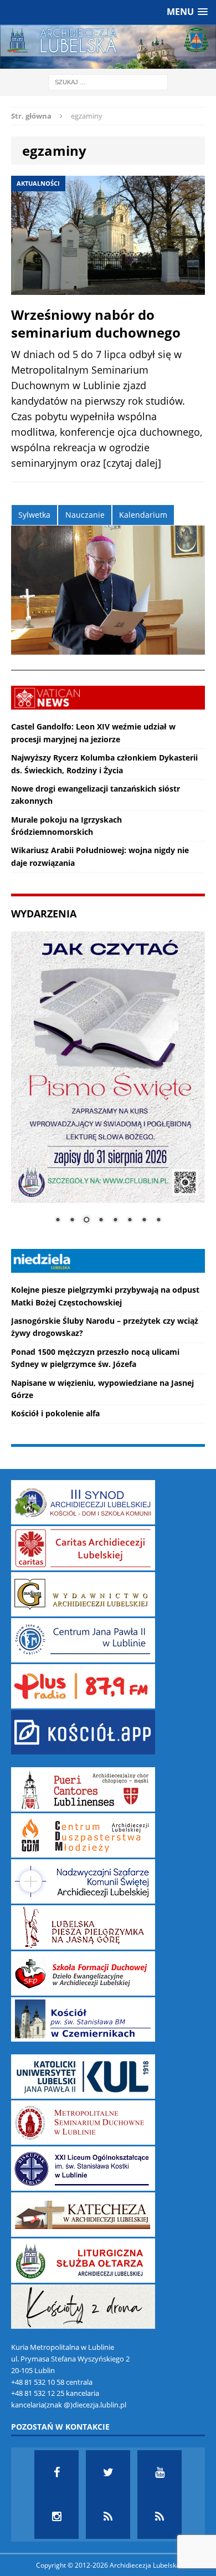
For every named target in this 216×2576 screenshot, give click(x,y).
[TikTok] (108, 2517)
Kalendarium (143, 515)
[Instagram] (56, 2517)
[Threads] (160, 2517)
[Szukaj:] (108, 82)
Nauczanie (85, 515)
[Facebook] (56, 2472)
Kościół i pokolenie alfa (55, 1413)
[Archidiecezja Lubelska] (108, 47)
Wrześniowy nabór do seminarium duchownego (96, 323)
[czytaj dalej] (132, 463)
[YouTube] (160, 2472)
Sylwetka (34, 515)
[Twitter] (108, 2472)
